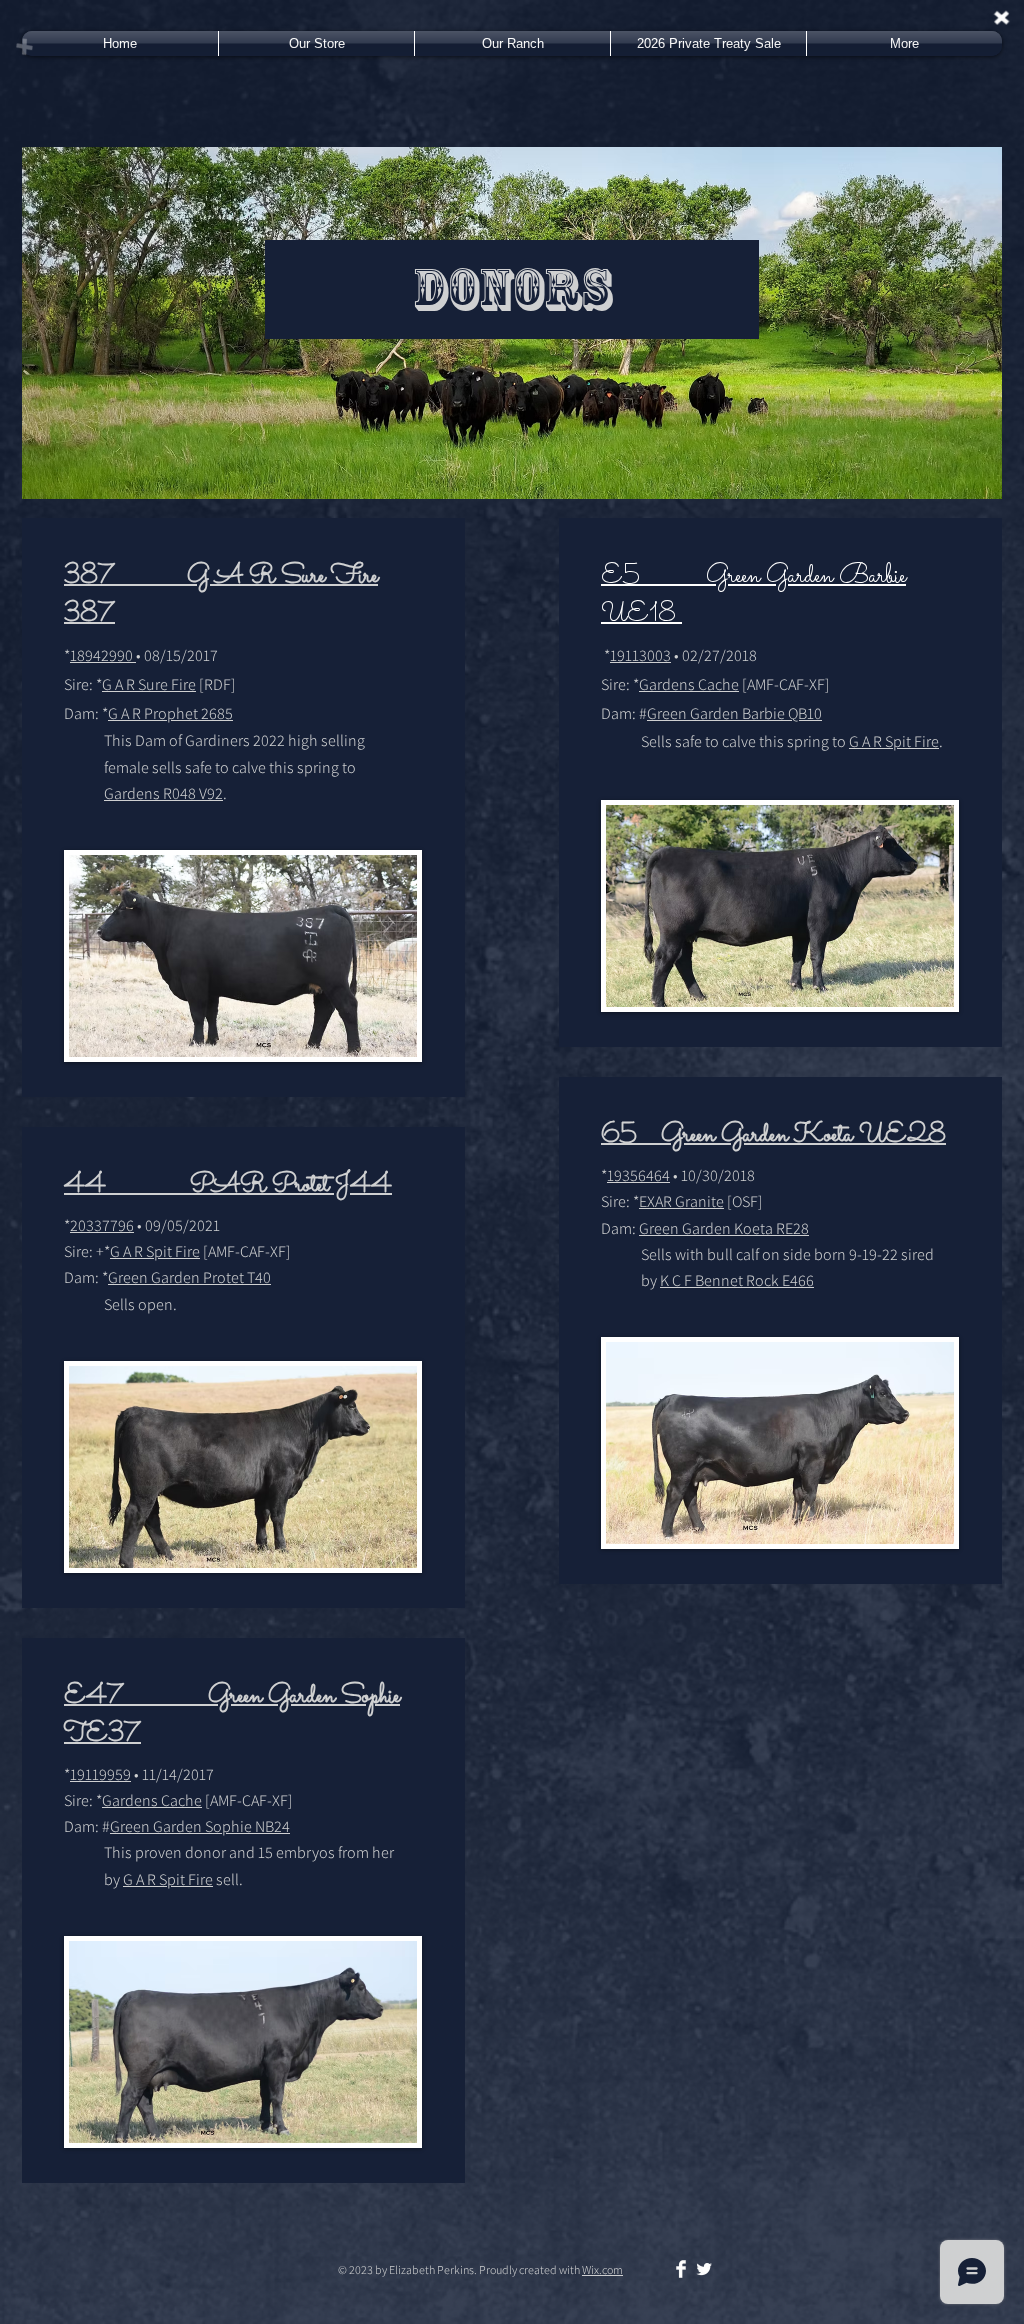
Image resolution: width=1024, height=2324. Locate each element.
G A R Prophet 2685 (170, 713)
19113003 (640, 655)
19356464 (638, 1175)
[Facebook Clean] (681, 2269)
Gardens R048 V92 (163, 793)
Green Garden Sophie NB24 (200, 1826)
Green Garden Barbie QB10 (734, 713)
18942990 (103, 655)
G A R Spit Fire (155, 1251)
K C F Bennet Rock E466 (737, 1280)
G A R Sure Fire (149, 684)
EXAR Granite (681, 1201)
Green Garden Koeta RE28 (724, 1228)
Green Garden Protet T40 (189, 1277)
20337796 (102, 1225)
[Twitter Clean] (704, 2269)
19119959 (100, 1774)
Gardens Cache (152, 1800)
